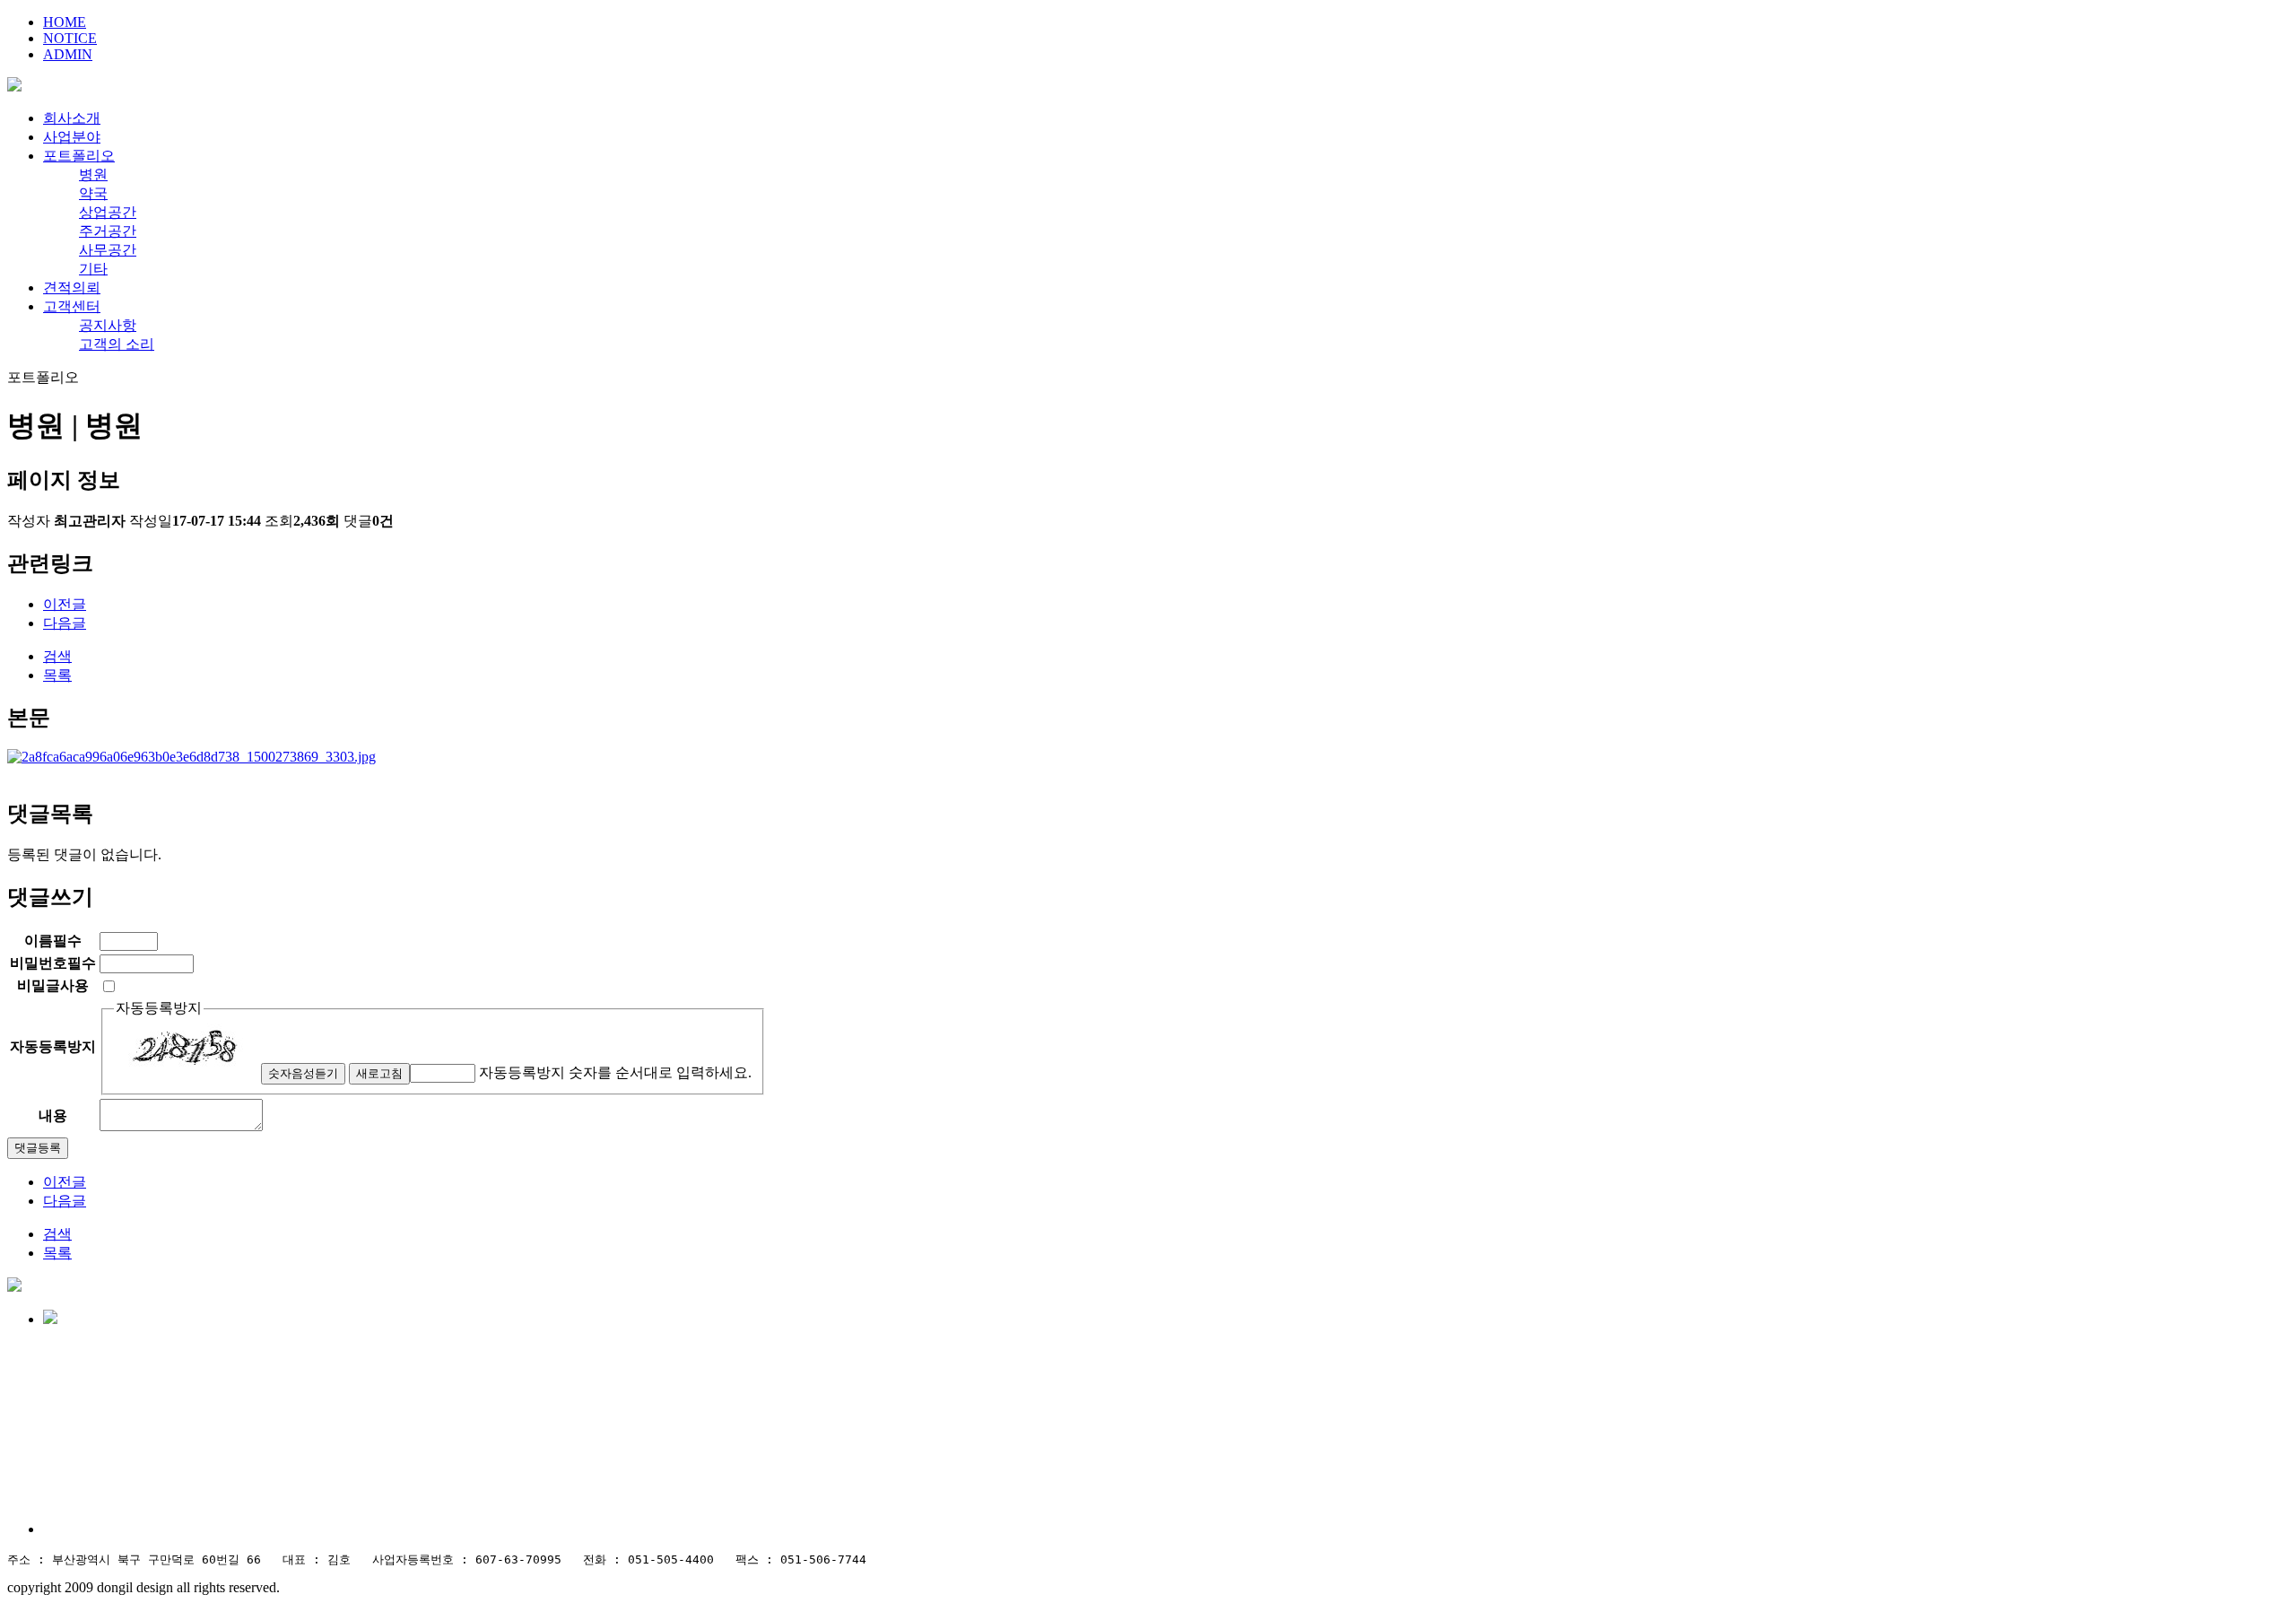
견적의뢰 (72, 287)
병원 (93, 174)
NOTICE (70, 38)
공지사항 (108, 325)
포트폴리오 (79, 156)
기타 (93, 269)
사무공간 (108, 250)
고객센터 (72, 306)
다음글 (65, 623)
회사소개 (72, 118)
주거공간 (108, 231)
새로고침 (379, 1073)
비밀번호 (53, 963)
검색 (57, 656)
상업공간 (108, 212)
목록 (57, 675)
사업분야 (72, 137)
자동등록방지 (159, 1008)
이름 (53, 941)
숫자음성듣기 (303, 1073)
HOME (65, 22)
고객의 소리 (117, 344)
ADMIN (68, 54)
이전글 (65, 604)
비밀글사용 (53, 985)
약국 (93, 193)
